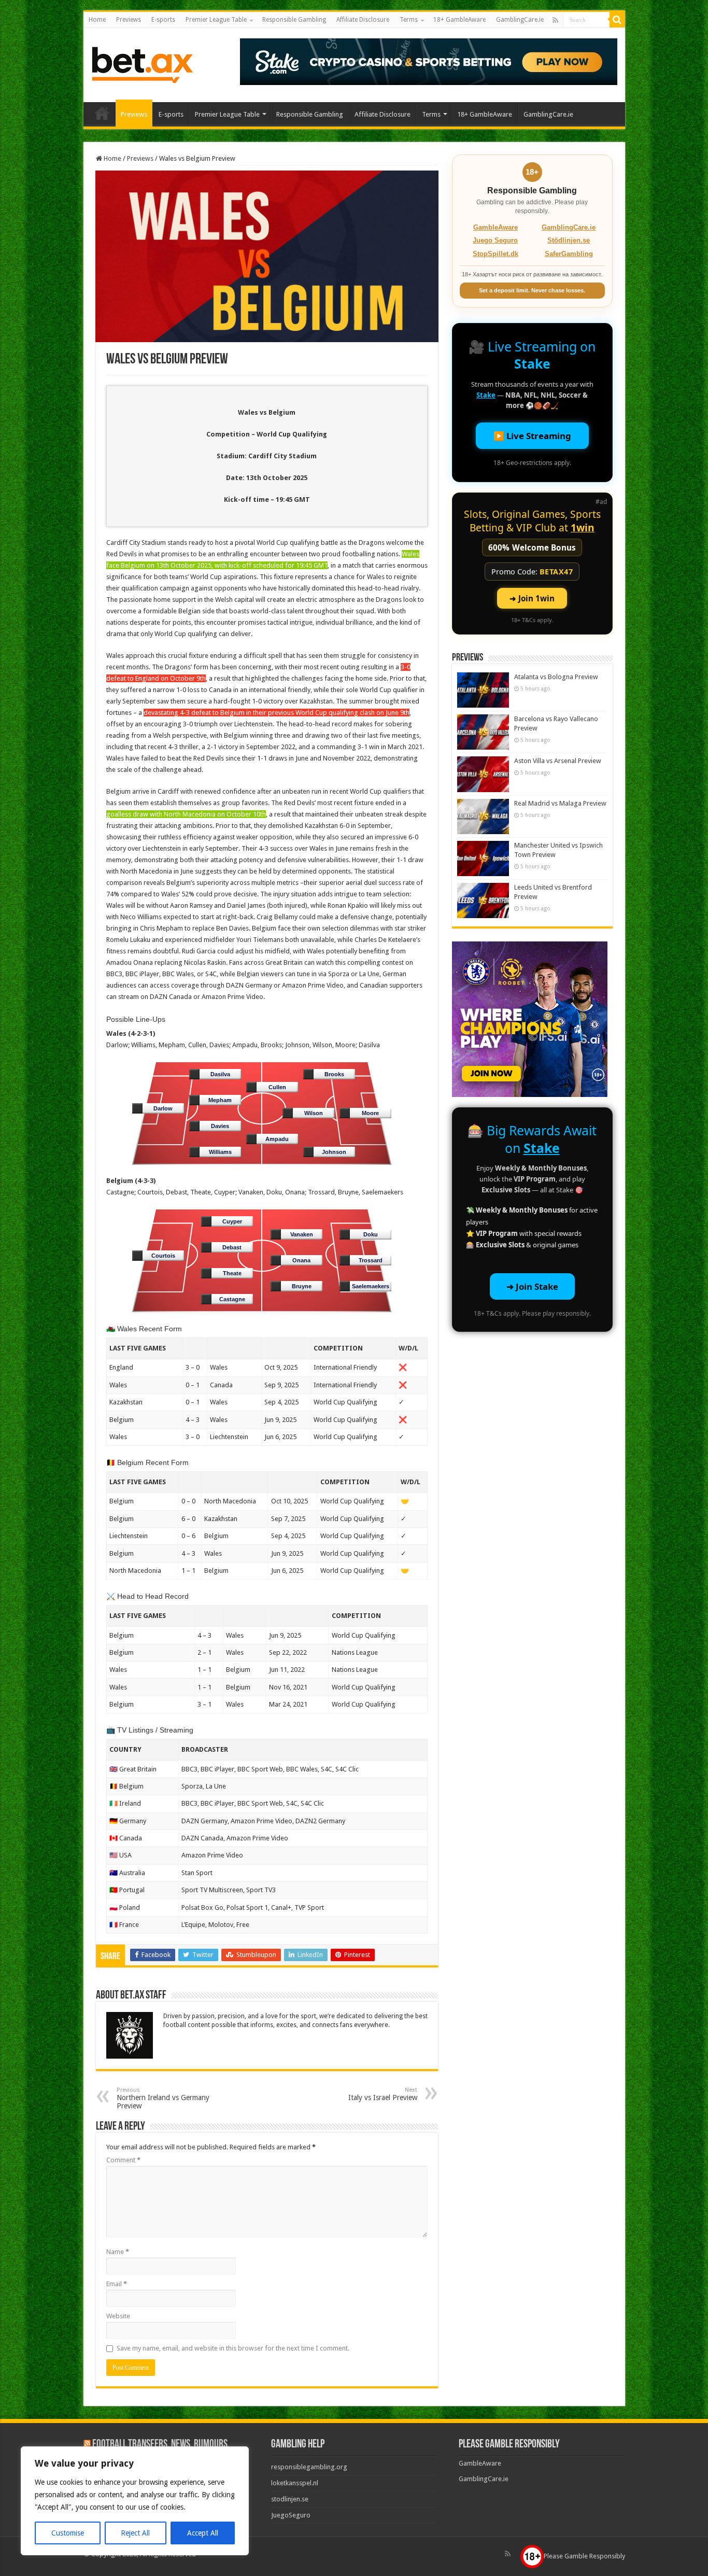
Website (118, 2316)
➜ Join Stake (532, 1286)
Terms (409, 20)
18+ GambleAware (459, 20)
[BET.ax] (142, 63)
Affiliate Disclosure (363, 20)
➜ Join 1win (532, 598)
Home (97, 20)
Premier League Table (216, 20)
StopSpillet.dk (495, 254)
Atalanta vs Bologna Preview (556, 677)
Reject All (135, 2533)
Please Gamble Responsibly (584, 2556)
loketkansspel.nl (295, 2483)
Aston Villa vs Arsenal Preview (558, 761)
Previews (129, 20)
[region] (135, 2501)
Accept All (203, 2533)
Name (118, 2252)
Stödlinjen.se (569, 240)
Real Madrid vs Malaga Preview (560, 803)
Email (117, 2284)
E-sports (163, 20)
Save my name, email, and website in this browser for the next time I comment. (233, 2348)
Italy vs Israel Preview (383, 2094)
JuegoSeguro (291, 2515)
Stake (532, 363)
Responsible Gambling (294, 20)
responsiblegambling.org (309, 2467)
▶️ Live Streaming (532, 436)
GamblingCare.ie (520, 20)
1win (583, 527)
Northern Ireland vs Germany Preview (163, 2098)
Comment (123, 2160)
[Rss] (555, 20)
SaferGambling (569, 254)
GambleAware (495, 227)
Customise (68, 2533)
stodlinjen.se (290, 2499)
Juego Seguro (495, 240)
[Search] (617, 20)
